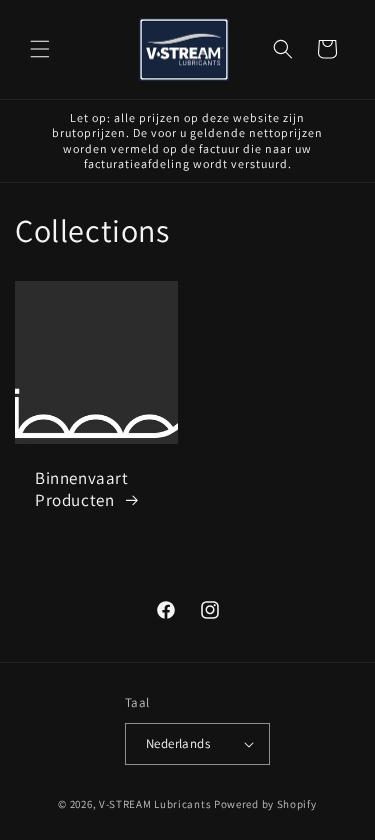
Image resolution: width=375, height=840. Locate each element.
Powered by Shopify (265, 804)
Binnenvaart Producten (82, 489)
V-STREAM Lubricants (155, 804)
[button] (40, 49)
